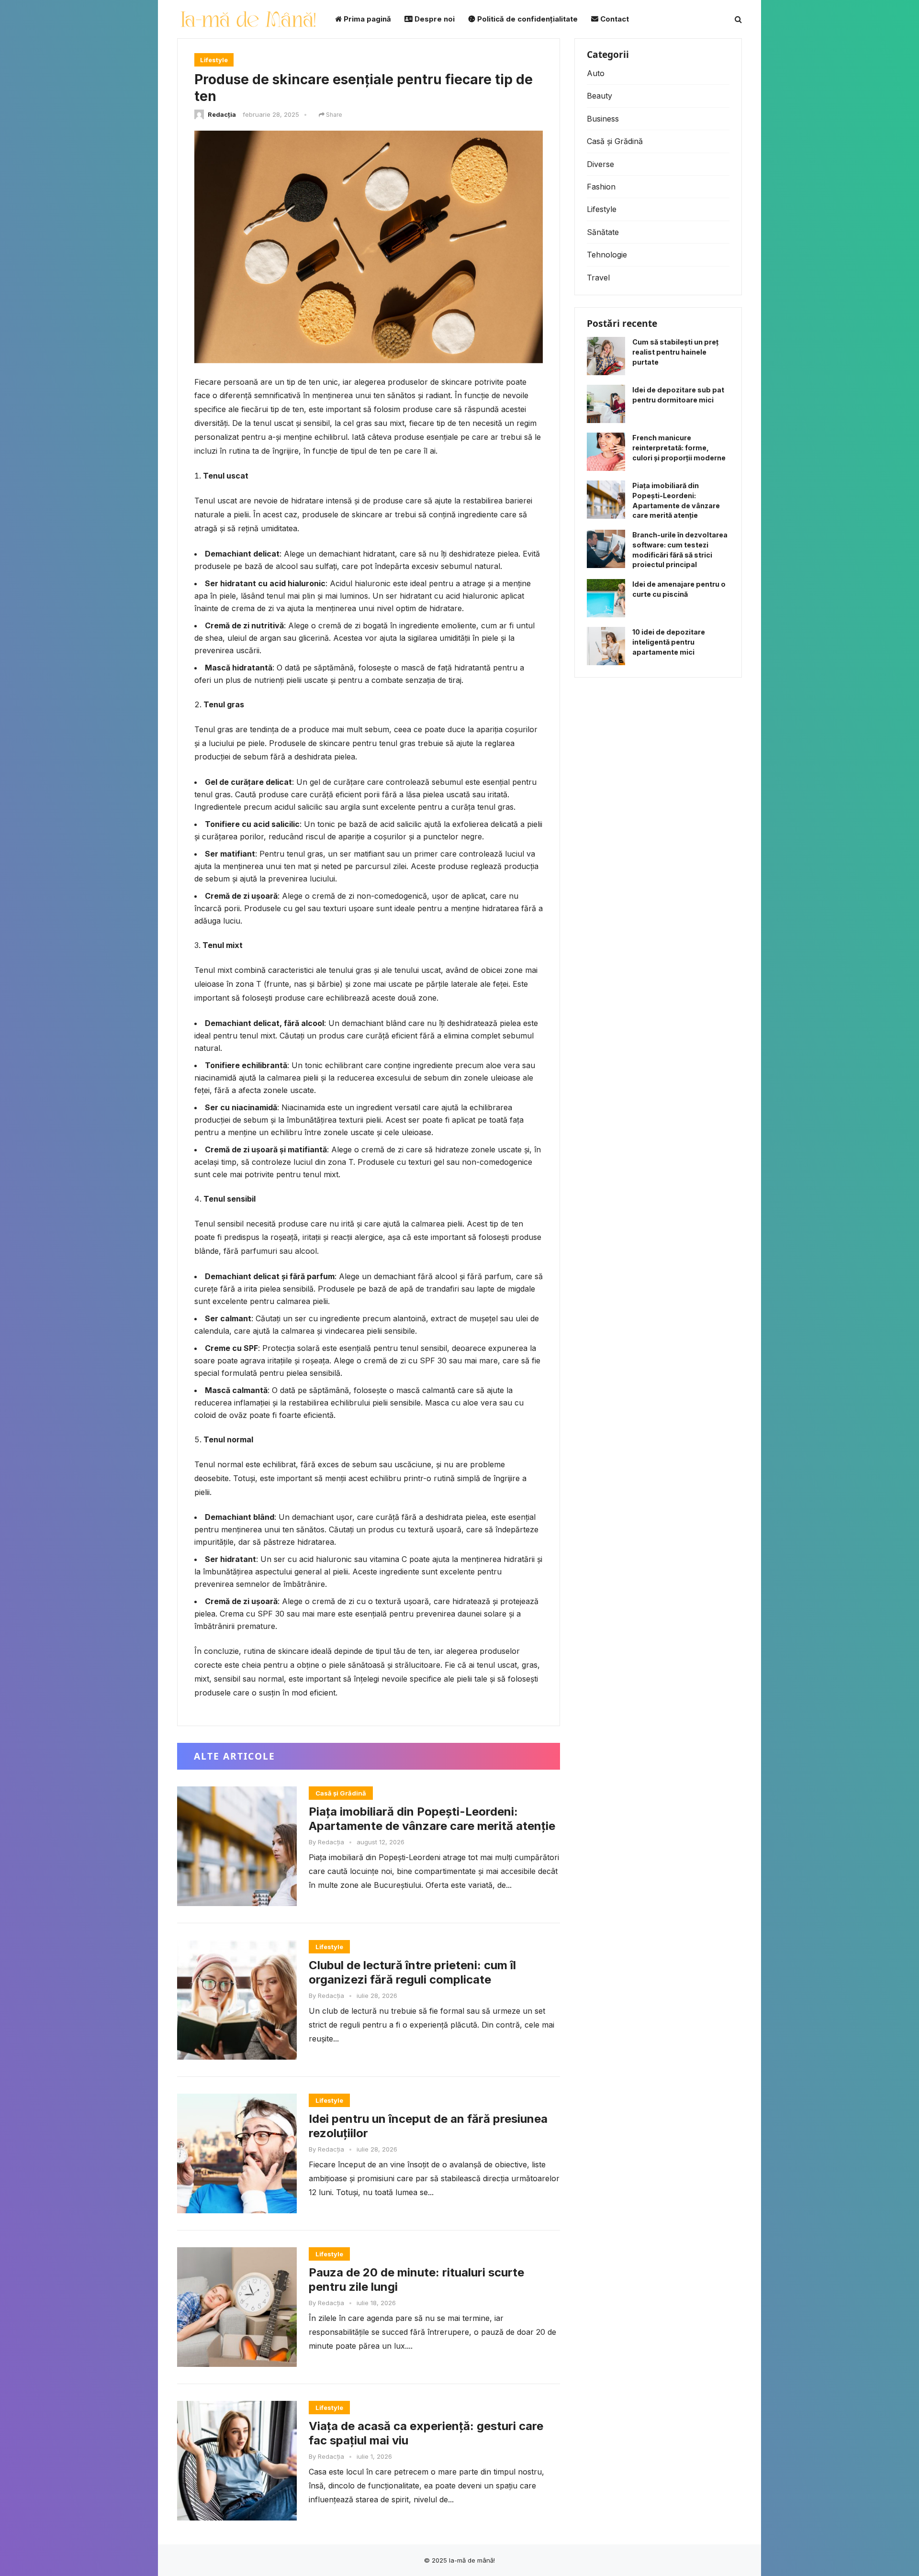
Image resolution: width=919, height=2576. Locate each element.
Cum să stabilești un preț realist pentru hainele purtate (675, 352)
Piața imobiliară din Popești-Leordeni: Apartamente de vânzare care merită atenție (432, 1819)
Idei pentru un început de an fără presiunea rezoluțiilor (428, 2126)
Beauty (600, 96)
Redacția (222, 114)
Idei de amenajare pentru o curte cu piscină (679, 589)
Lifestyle (214, 60)
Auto (596, 73)
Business (603, 119)
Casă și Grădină (341, 1793)
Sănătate (603, 232)
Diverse (600, 164)
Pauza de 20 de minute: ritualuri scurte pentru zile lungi (416, 2280)
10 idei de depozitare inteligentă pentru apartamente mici (669, 642)
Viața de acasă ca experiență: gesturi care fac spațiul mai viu (426, 2433)
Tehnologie (607, 255)
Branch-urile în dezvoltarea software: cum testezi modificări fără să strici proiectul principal (680, 550)
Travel (598, 278)
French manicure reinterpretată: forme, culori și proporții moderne (679, 448)
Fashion (601, 187)
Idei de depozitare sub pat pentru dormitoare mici (678, 395)
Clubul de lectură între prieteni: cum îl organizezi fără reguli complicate (412, 1972)
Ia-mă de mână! (472, 2560)
